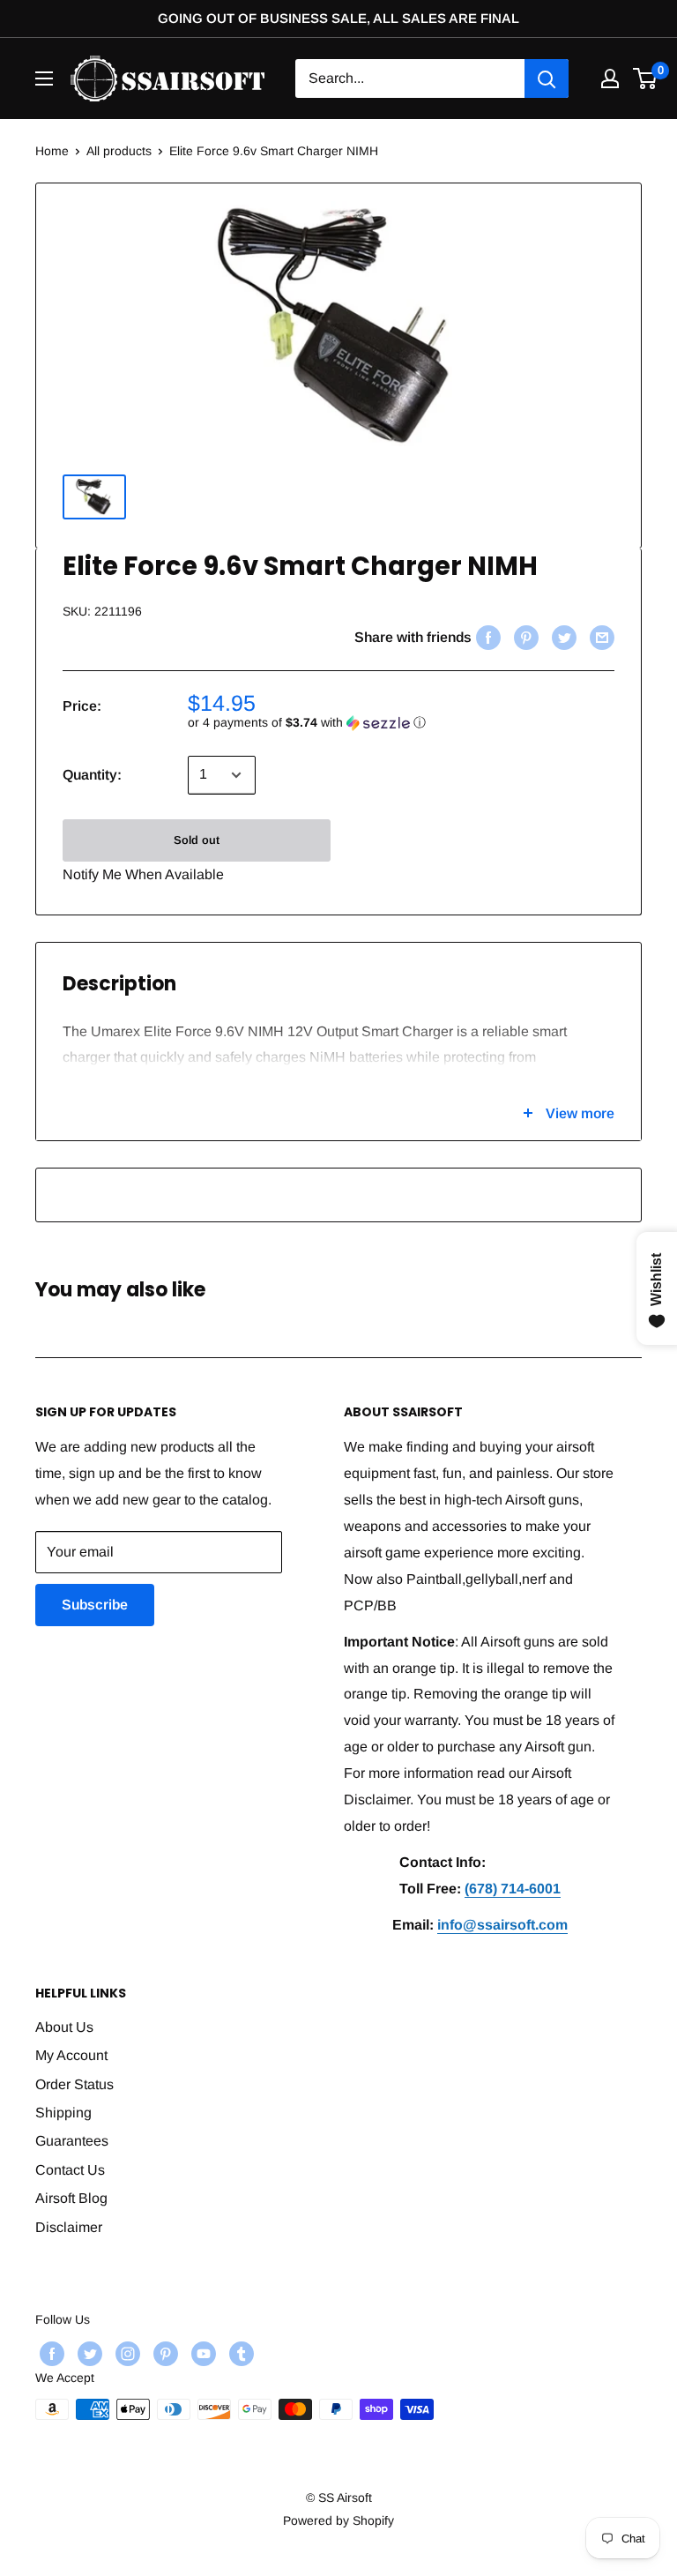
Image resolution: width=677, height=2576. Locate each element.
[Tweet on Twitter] (562, 638)
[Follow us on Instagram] (126, 2353)
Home (52, 151)
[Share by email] (600, 638)
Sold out (197, 840)
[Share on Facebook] (486, 638)
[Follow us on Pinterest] (164, 2353)
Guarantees (72, 2141)
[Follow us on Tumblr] (239, 2353)
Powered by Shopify (338, 2520)
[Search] (547, 78)
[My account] (610, 78)
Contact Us (70, 2170)
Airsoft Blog (71, 2198)
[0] (646, 78)
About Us (64, 2027)
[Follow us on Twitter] (88, 2353)
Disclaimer (69, 2227)
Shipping (63, 2113)
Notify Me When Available (143, 874)
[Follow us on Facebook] (50, 2353)
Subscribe (95, 1605)
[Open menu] (44, 78)
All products (119, 151)
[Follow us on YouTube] (201, 2353)
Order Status (74, 2084)
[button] (401, 723)
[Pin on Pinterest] (524, 638)
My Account (71, 2055)
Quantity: (92, 775)
